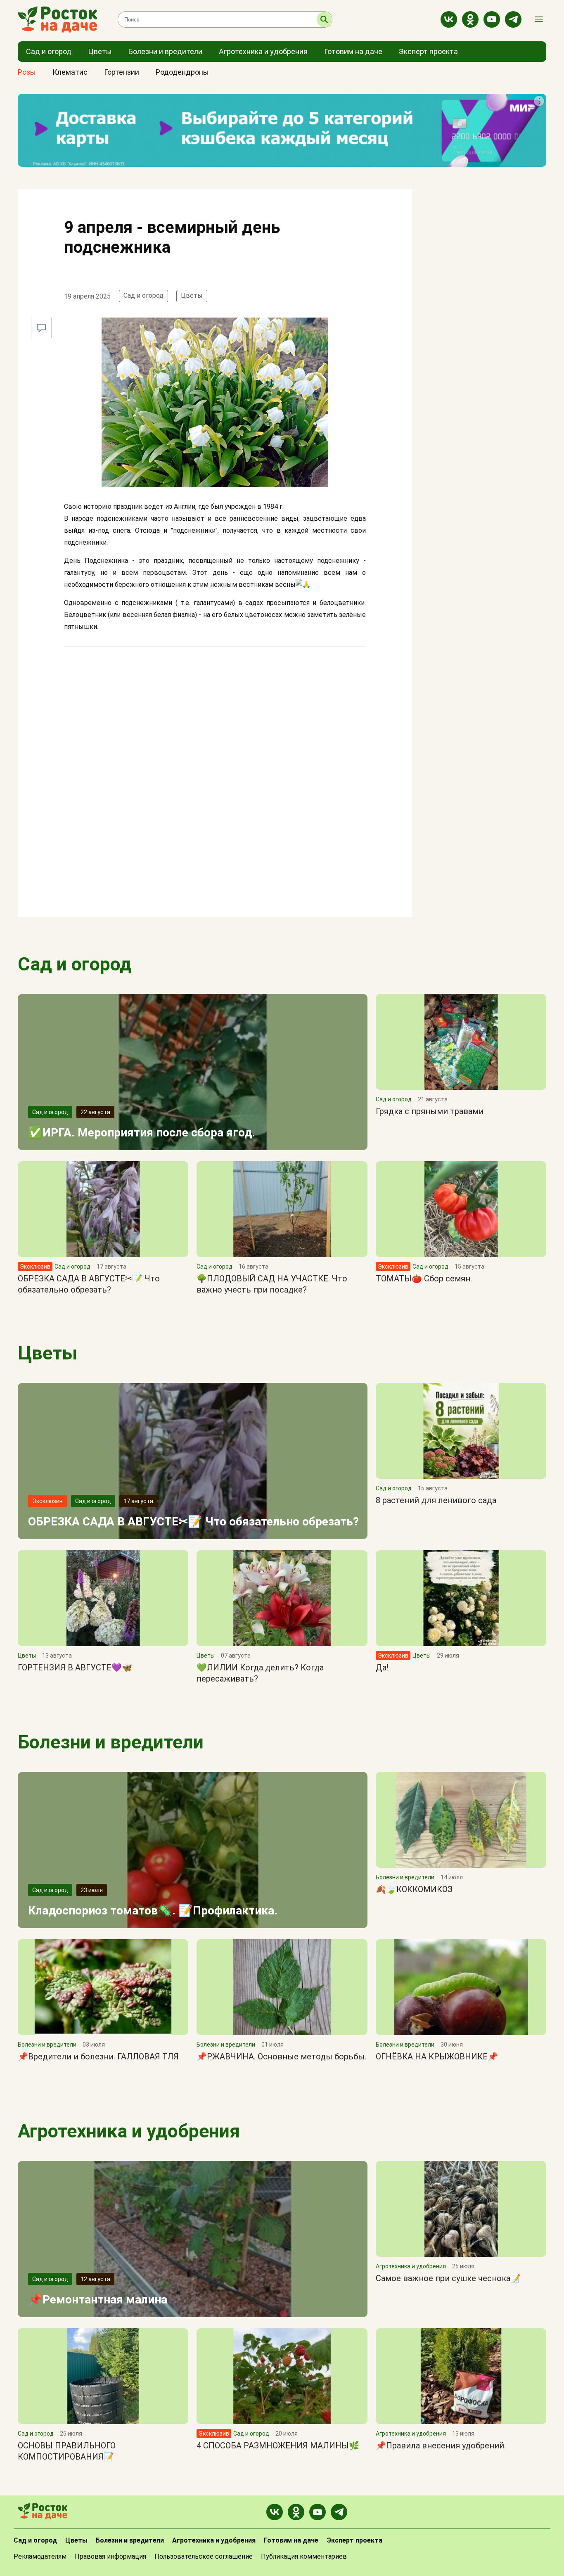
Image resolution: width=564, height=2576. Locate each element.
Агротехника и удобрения (129, 2131)
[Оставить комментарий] (41, 328)
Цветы (192, 295)
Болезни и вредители (111, 1742)
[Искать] (324, 19)
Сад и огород (143, 295)
